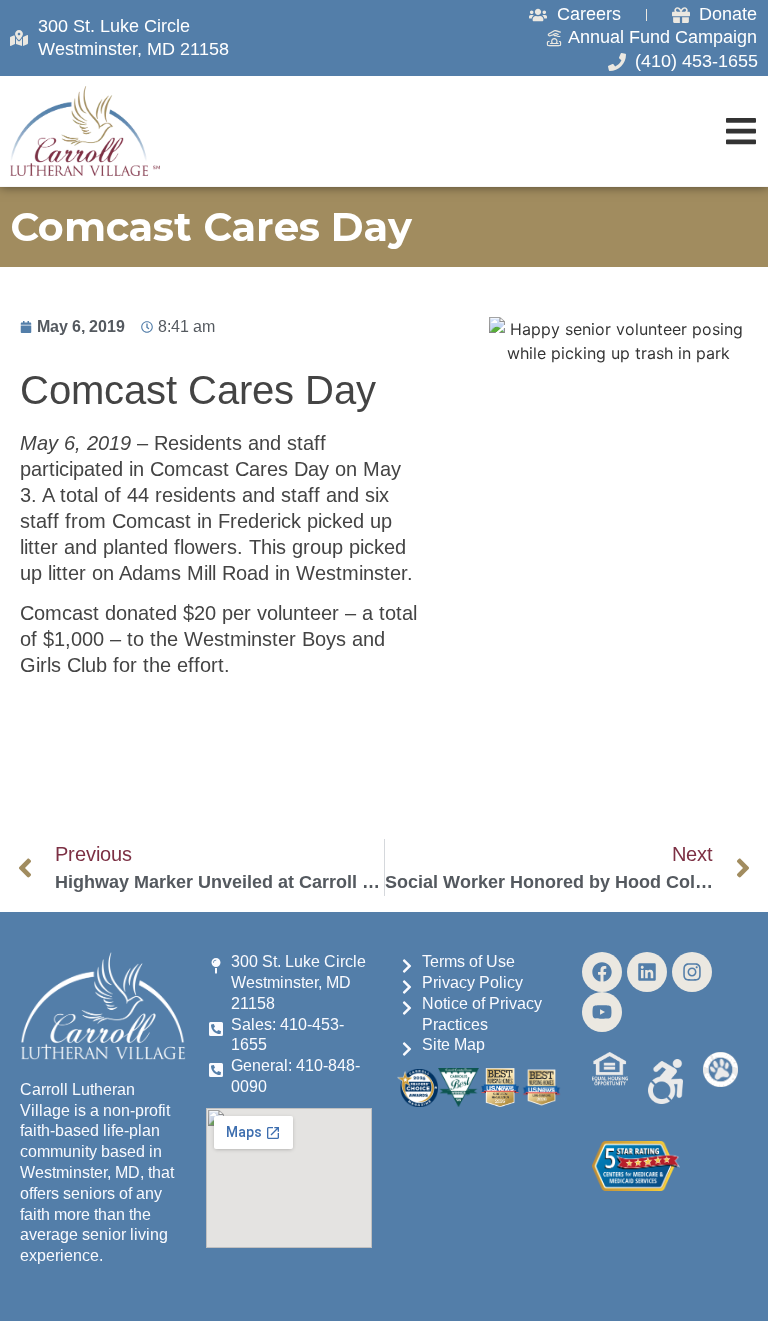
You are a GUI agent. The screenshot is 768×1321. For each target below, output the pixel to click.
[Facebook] (602, 972)
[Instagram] (692, 972)
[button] (740, 131)
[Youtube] (602, 1012)
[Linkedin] (647, 972)
